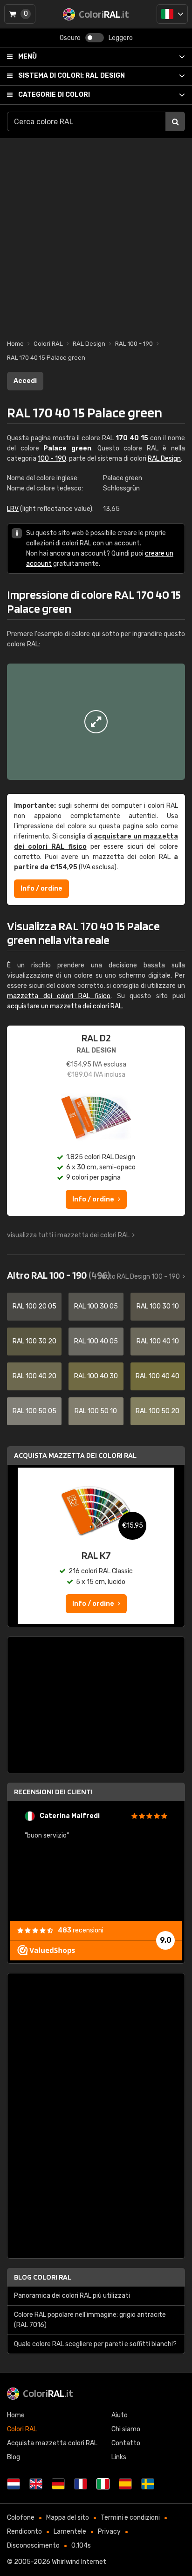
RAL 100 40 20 (34, 1376)
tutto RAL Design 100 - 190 (139, 1277)
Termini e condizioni (130, 2518)
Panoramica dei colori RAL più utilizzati (72, 2296)
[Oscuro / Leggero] (95, 38)
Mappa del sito (68, 2518)
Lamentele (70, 2532)
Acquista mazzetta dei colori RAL (75, 1455)
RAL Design (72, 76)
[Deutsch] (58, 2484)
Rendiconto (24, 2532)
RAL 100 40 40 (158, 1376)
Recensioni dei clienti (53, 1792)
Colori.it (48, 2393)
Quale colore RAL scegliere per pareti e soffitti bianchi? (95, 2344)
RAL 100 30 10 (158, 1306)
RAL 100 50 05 (34, 1411)
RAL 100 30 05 (96, 1306)
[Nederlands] (14, 2484)
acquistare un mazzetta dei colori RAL (65, 1006)
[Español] (125, 2484)
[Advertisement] (96, 234)
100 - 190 (52, 459)
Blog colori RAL (43, 2277)
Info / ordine (41, 889)
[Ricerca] (175, 121)
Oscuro (70, 38)
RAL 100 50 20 (158, 1411)
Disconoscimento (33, 2546)
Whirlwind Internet (79, 2562)
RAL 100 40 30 (96, 1376)
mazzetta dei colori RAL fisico (59, 996)
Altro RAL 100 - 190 (58, 1275)
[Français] (81, 2484)
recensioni (81, 1930)
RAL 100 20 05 (34, 1306)
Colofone (21, 2518)
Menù (27, 57)
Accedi (25, 381)
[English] (36, 2484)
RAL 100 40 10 (158, 1341)
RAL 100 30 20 (34, 1341)
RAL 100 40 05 (96, 1341)
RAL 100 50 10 (96, 1411)
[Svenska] (148, 2484)
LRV (13, 509)
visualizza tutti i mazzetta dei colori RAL (68, 1235)
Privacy (109, 2532)
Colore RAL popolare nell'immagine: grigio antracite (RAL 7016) (90, 2320)
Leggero (121, 38)
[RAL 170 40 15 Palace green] (96, 722)
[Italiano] (172, 14)
